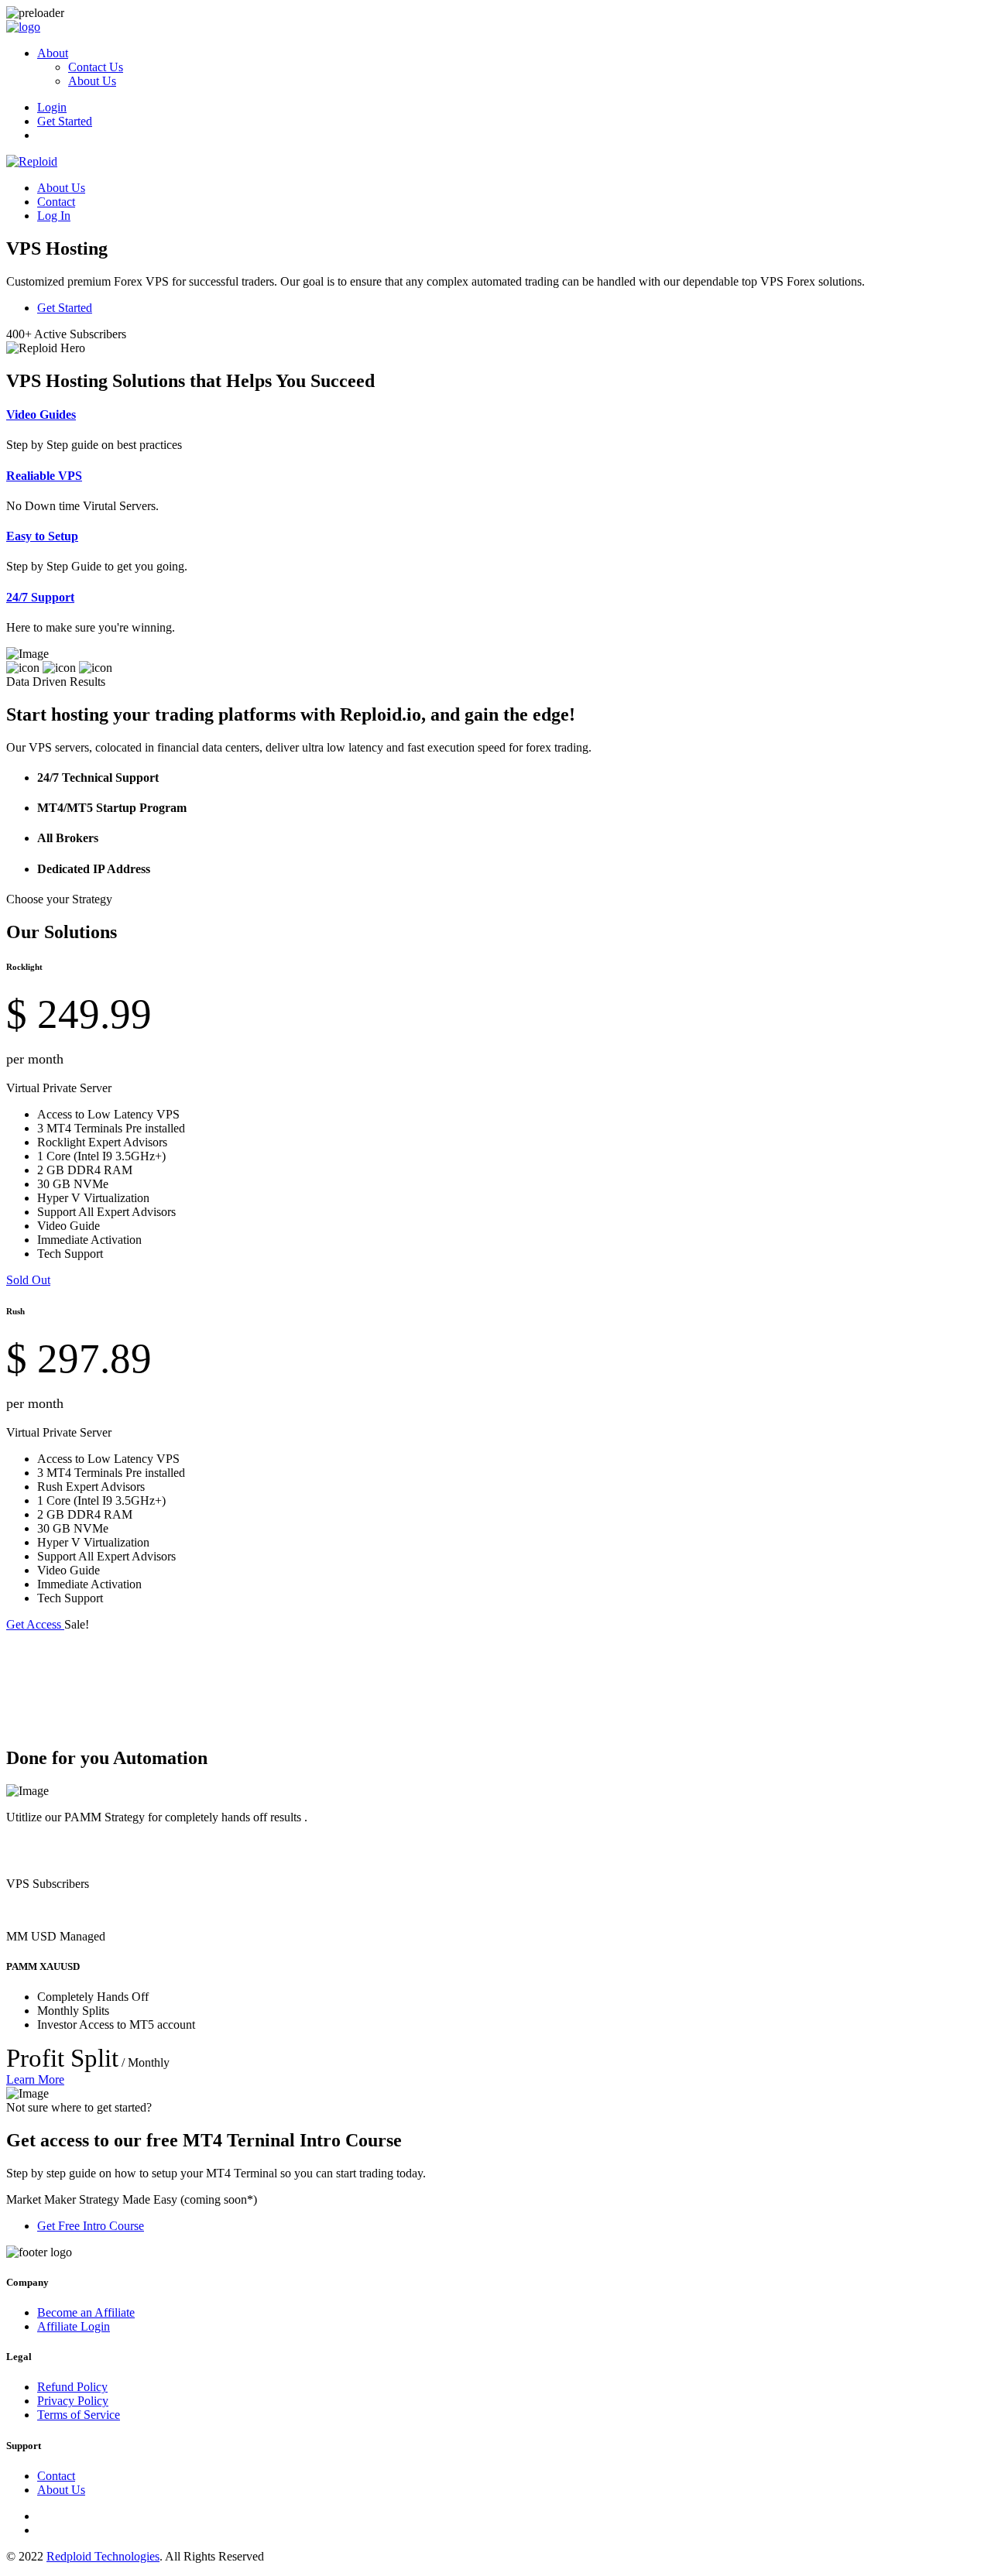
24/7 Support (40, 597)
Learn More (35, 2079)
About (53, 53)
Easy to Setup (42, 536)
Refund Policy (72, 2387)
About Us (92, 81)
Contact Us (96, 67)
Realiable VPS (44, 476)
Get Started (65, 121)
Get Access (35, 1624)
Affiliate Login (74, 2326)
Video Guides (41, 414)
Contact (56, 202)
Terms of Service (79, 2415)
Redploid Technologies (103, 2556)
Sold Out (28, 1280)
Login (52, 107)
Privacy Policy (73, 2401)
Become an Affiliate (86, 2312)
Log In (54, 216)
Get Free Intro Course (91, 2226)
